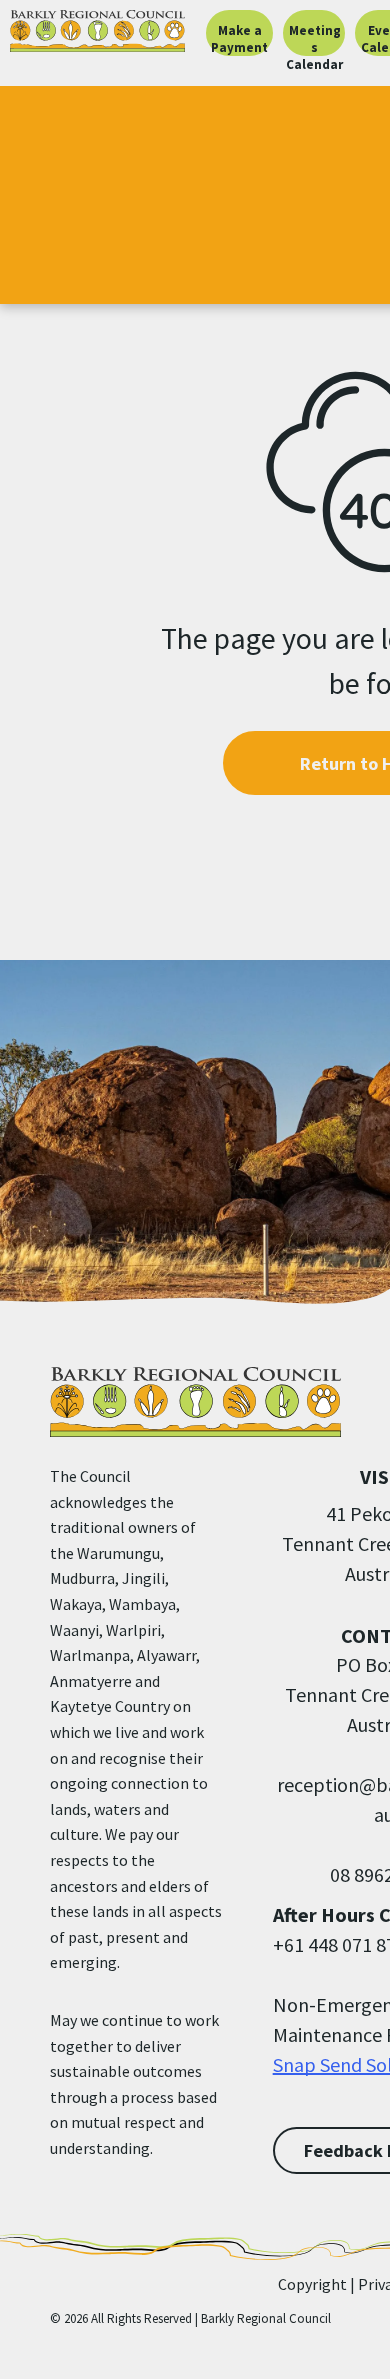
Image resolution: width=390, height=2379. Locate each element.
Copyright (312, 2284)
